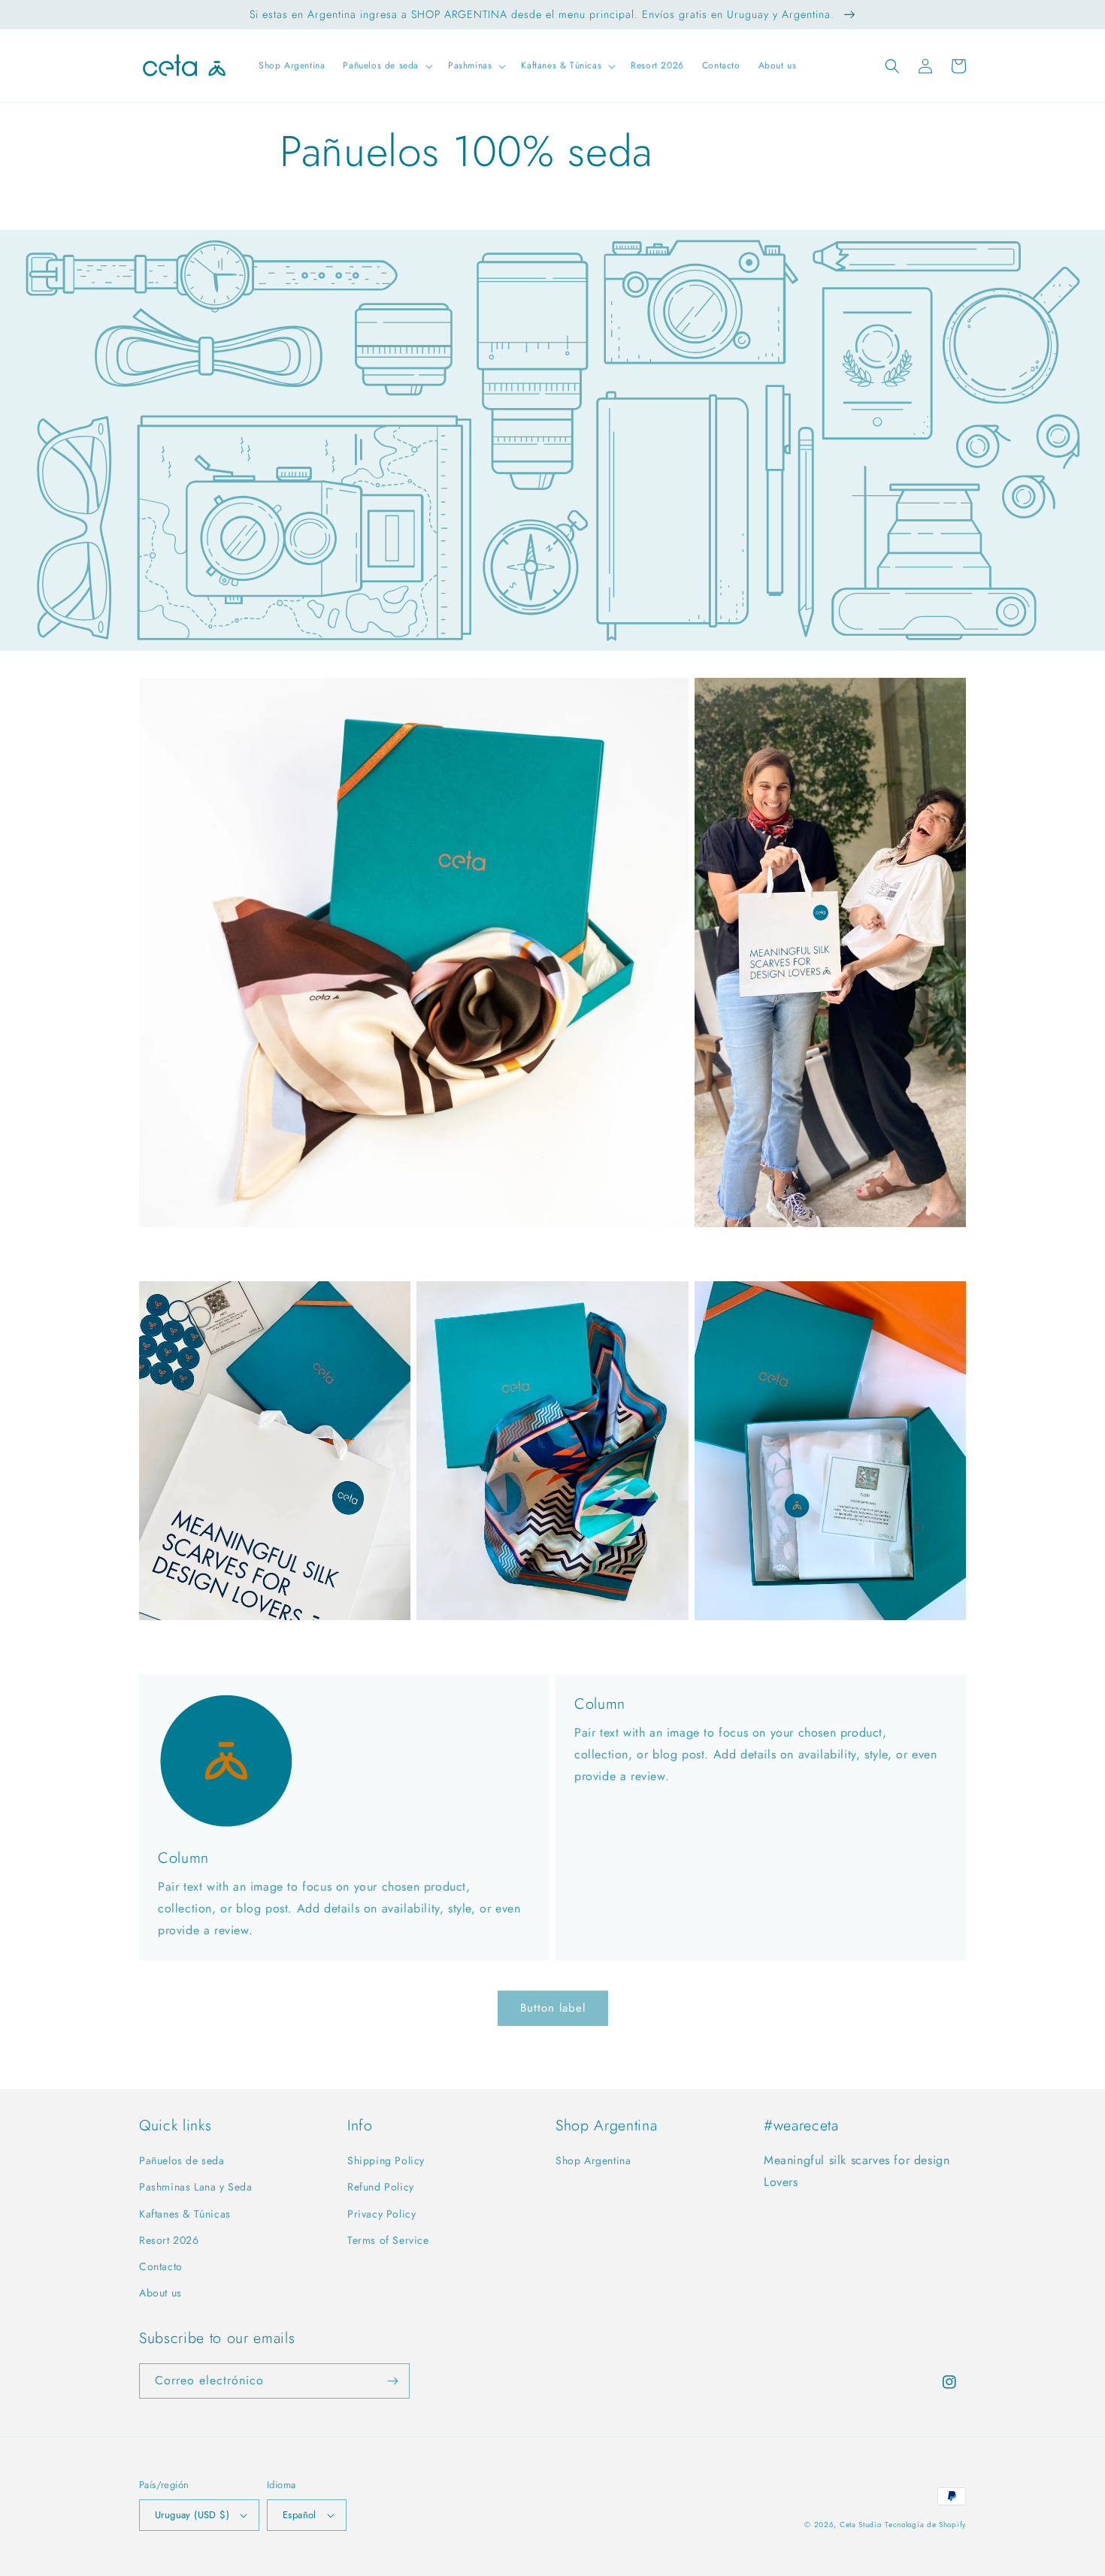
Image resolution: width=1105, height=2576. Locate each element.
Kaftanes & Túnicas (185, 2214)
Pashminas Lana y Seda (196, 2187)
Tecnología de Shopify (925, 2525)
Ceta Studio (861, 2525)
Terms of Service (388, 2240)
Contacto (161, 2266)
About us (160, 2293)
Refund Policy (381, 2187)
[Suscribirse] (392, 2381)
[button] (386, 66)
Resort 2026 (169, 2240)
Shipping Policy (386, 2160)
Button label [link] (553, 2008)
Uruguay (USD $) (192, 2515)
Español (300, 2515)
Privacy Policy (381, 2214)
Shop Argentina (593, 2160)
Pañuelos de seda (182, 2160)
